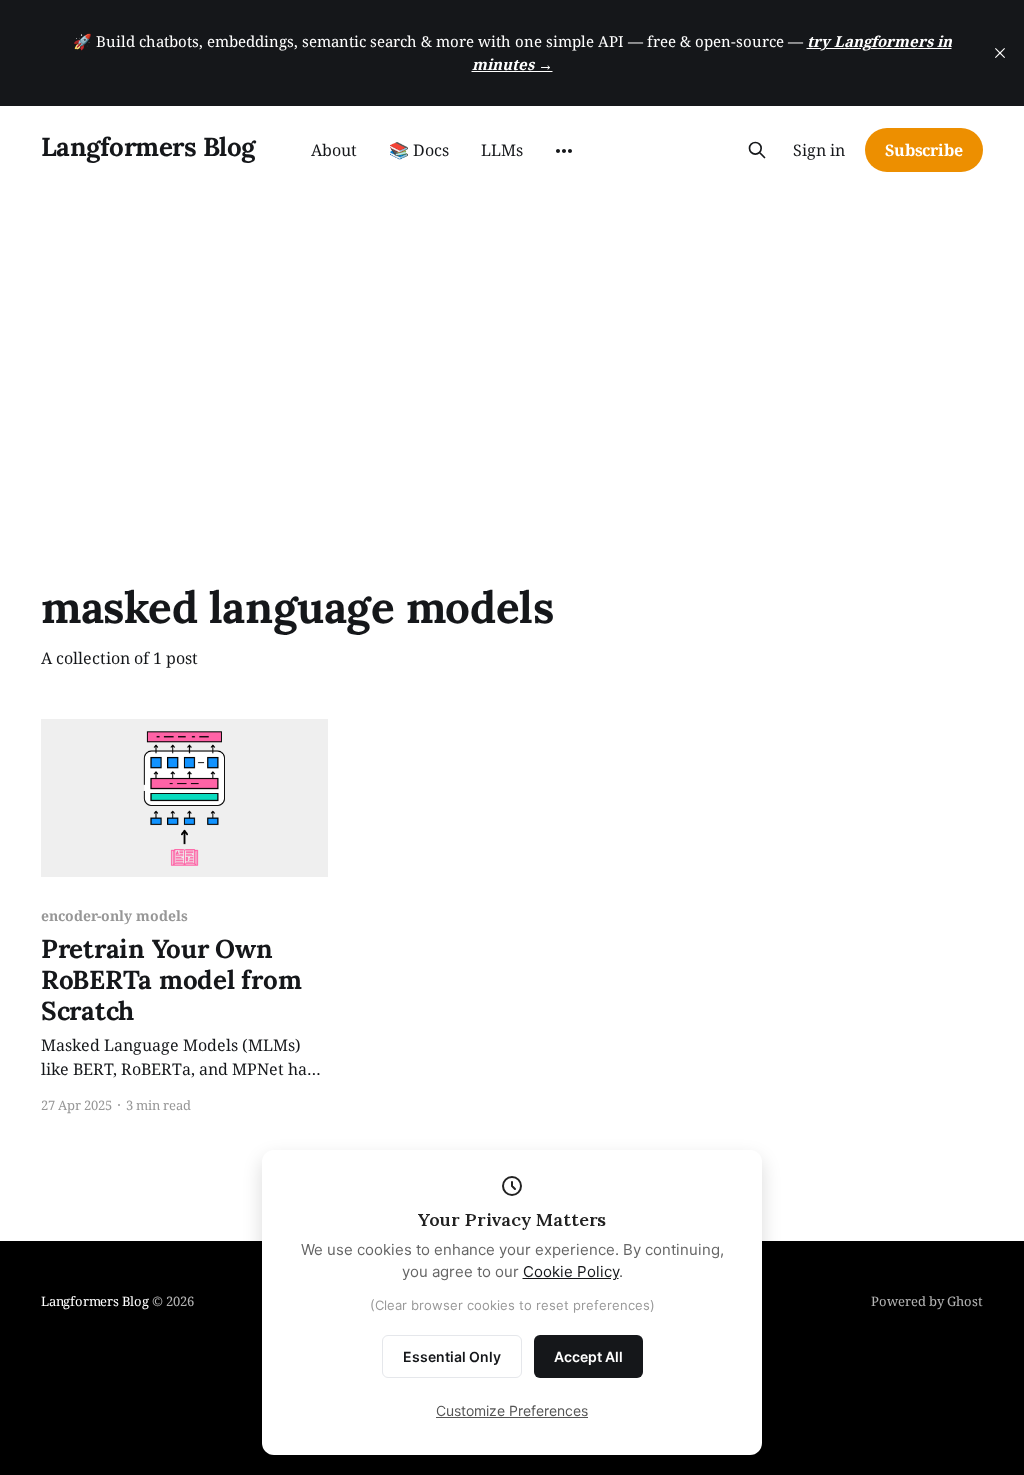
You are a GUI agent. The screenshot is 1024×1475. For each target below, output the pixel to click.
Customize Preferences (512, 1410)
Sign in (819, 150)
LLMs (502, 150)
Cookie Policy (571, 1271)
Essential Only (452, 1356)
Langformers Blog (148, 147)
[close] (1000, 53)
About (334, 150)
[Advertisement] (512, 344)
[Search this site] (757, 150)
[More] (564, 151)
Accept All (588, 1356)
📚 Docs (419, 150)
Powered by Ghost (927, 1301)
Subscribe (924, 150)
